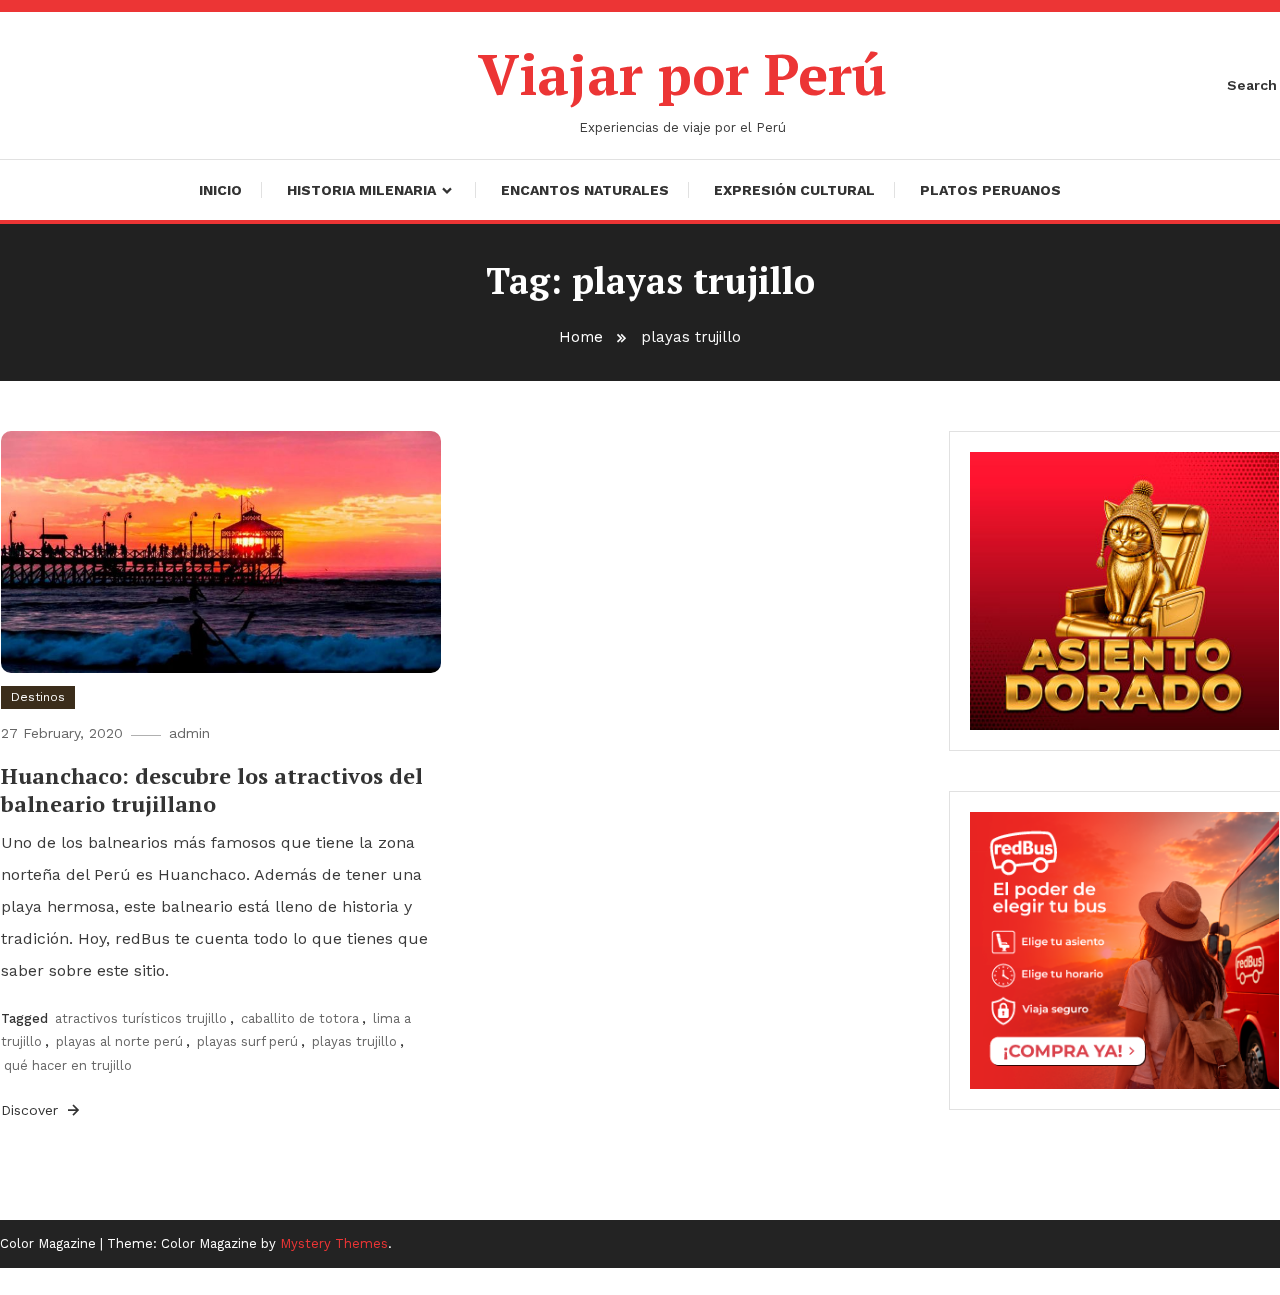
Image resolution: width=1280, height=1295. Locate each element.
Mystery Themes (334, 1243)
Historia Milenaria (361, 190)
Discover (32, 1110)
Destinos (38, 697)
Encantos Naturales (585, 190)
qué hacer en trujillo (68, 1065)
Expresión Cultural (794, 190)
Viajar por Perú (682, 74)
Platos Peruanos (990, 190)
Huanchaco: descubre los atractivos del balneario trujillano (212, 790)
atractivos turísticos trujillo (141, 1018)
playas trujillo (354, 1041)
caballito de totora (300, 1018)
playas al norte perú (119, 1041)
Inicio (220, 190)
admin (189, 733)
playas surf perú (247, 1041)
